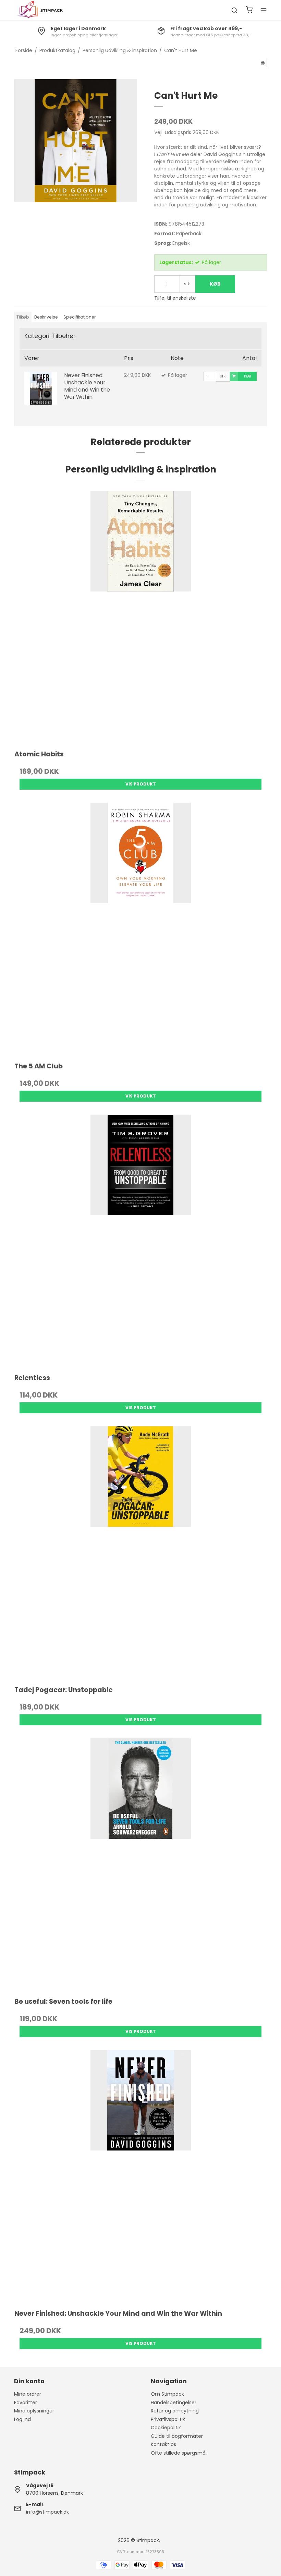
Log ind (22, 2419)
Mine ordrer (28, 2394)
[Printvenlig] (263, 63)
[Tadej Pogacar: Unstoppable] (140, 1553)
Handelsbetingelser (174, 2403)
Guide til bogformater (177, 2436)
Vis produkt (141, 784)
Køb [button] (215, 284)
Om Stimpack (167, 2394)
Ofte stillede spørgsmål (179, 2453)
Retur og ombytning (175, 2411)
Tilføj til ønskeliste (175, 298)
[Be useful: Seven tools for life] (140, 1865)
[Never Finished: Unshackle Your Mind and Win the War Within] (41, 388)
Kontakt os (163, 2444)
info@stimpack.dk (47, 2512)
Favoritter (26, 2403)
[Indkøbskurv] (249, 10)
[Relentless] (140, 1241)
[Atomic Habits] (140, 617)
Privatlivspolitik (168, 2419)
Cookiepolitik (166, 2428)
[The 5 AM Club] (140, 929)
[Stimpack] (40, 10)
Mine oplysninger (34, 2411)
